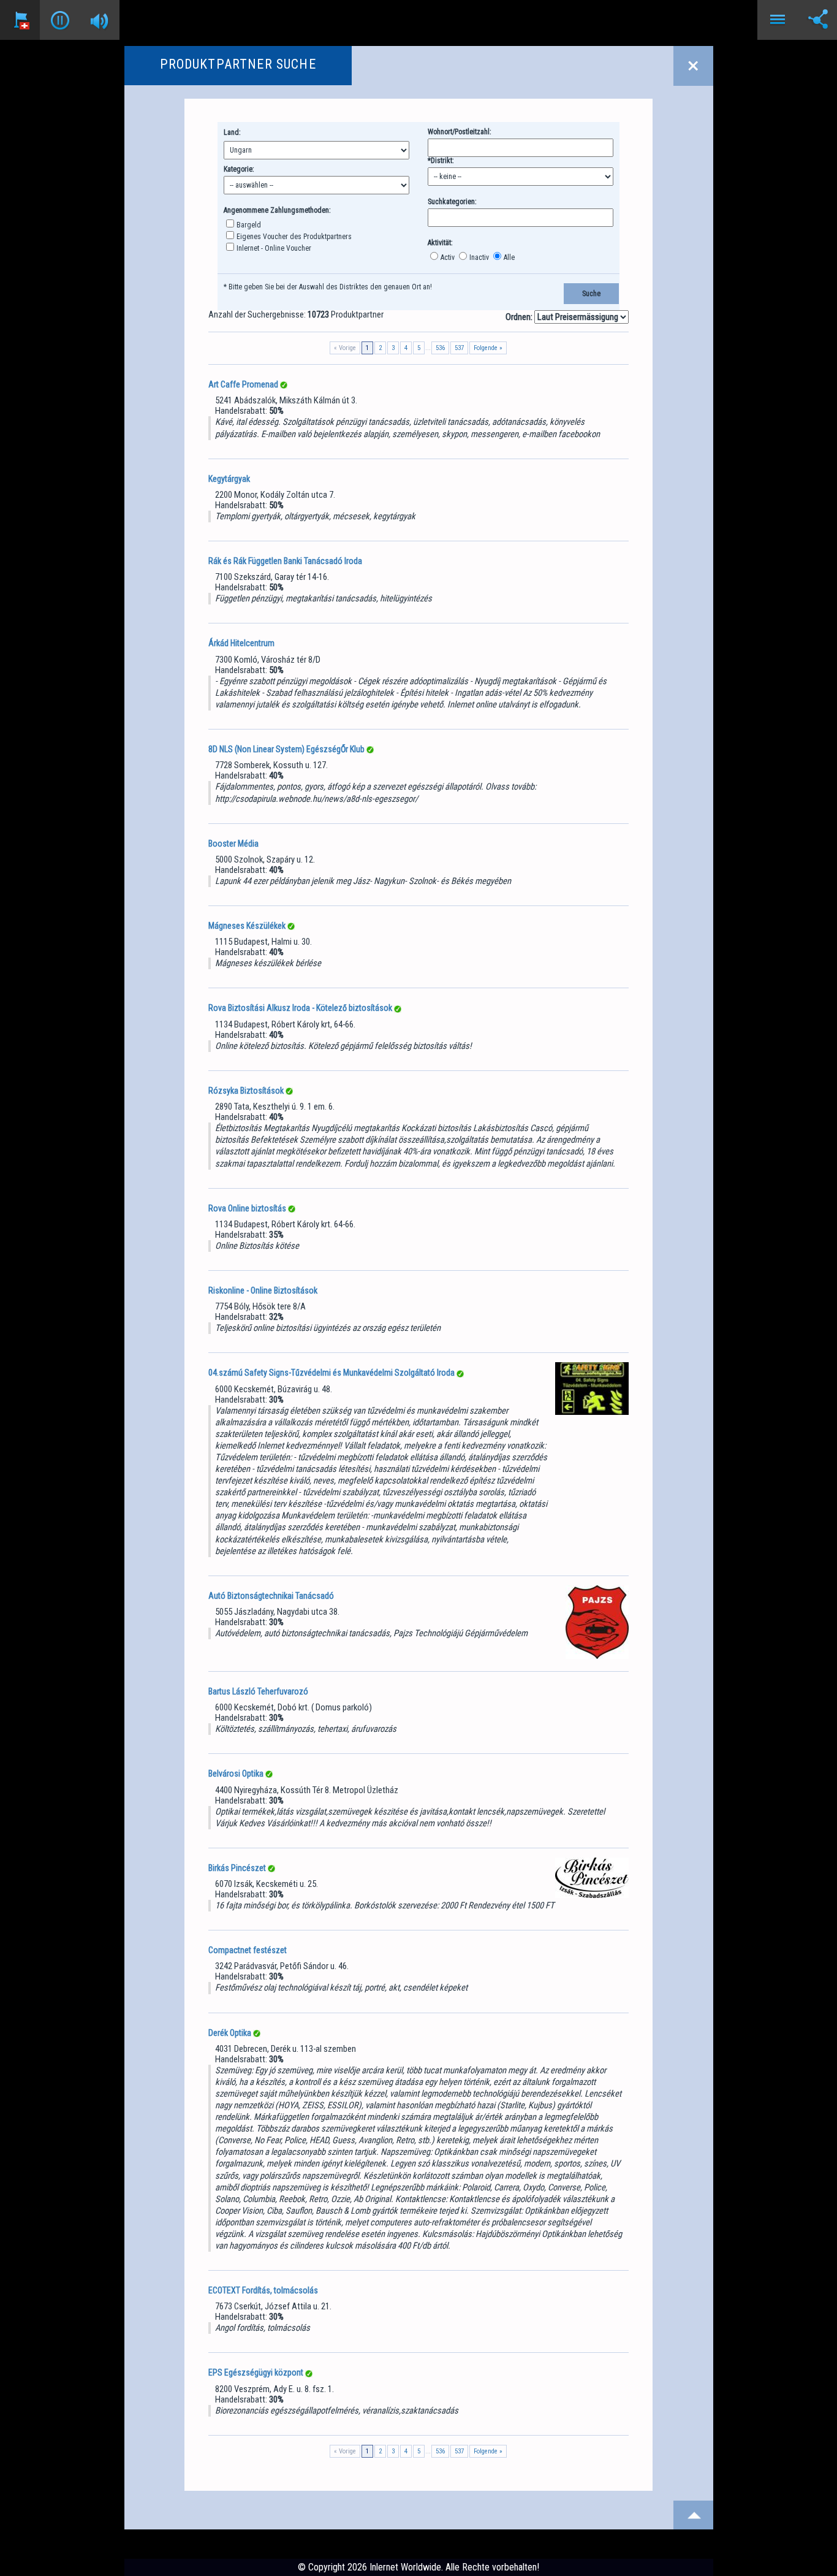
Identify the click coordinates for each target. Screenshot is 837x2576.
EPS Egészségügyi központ (256, 2372)
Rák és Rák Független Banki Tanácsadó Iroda (285, 561)
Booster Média (233, 844)
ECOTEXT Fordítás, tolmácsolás (263, 2290)
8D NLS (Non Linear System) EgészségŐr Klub (286, 749)
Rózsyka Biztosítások (246, 1091)
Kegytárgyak (229, 479)
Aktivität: (440, 243)
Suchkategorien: (452, 202)
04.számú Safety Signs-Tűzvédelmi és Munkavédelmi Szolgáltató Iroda (331, 1373)
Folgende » (488, 348)
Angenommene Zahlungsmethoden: (277, 210)
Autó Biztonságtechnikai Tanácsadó (271, 1596)
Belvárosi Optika (236, 1774)
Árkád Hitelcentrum (241, 643)
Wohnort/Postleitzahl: (460, 132)
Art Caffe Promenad (243, 384)
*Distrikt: (441, 161)
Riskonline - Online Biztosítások (263, 1290)
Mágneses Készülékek (247, 926)
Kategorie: (239, 169)
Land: (232, 132)
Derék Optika (230, 2033)
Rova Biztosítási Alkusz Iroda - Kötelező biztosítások (300, 1008)
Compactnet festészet (248, 1950)
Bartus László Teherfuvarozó (258, 1691)
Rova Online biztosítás (247, 1208)
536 (440, 348)
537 (459, 348)
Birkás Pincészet (237, 1868)
